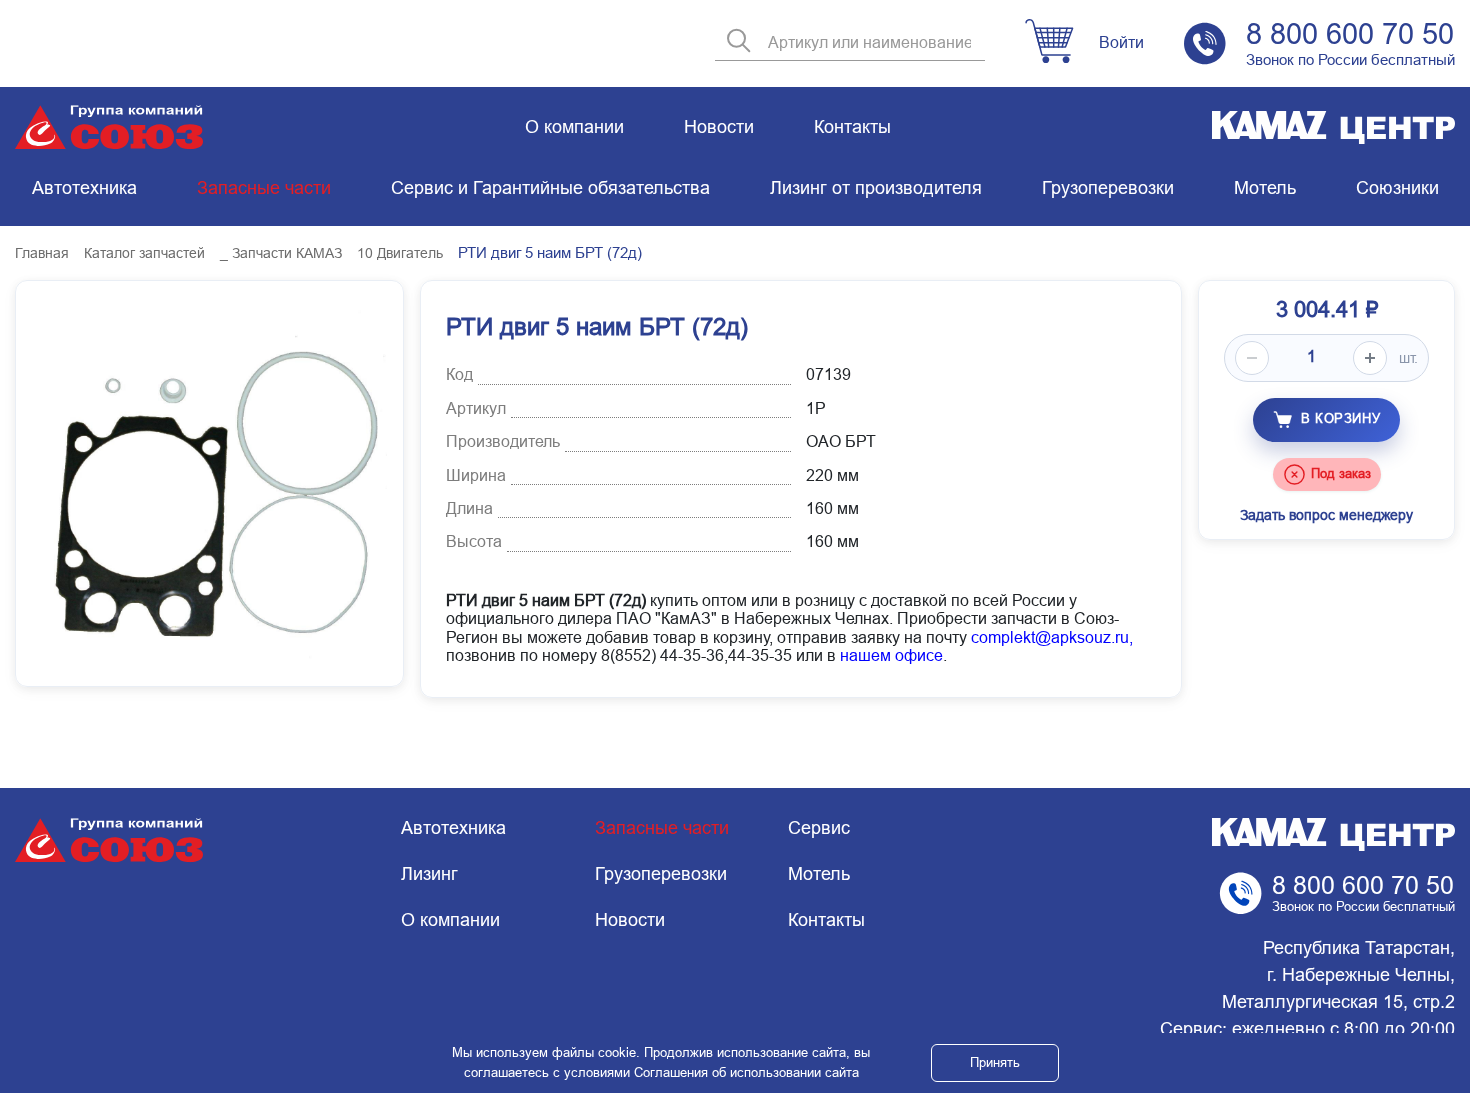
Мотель (1265, 188)
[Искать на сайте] (739, 42)
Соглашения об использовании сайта (746, 1072)
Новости (719, 127)
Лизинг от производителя (876, 188)
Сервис (819, 828)
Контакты (852, 127)
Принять (995, 1062)
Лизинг (429, 874)
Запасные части (264, 188)
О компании (574, 127)
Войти (1121, 42)
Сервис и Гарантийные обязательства (550, 188)
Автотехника (84, 188)
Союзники (1397, 188)
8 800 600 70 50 (1350, 34)
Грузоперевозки (1108, 188)
